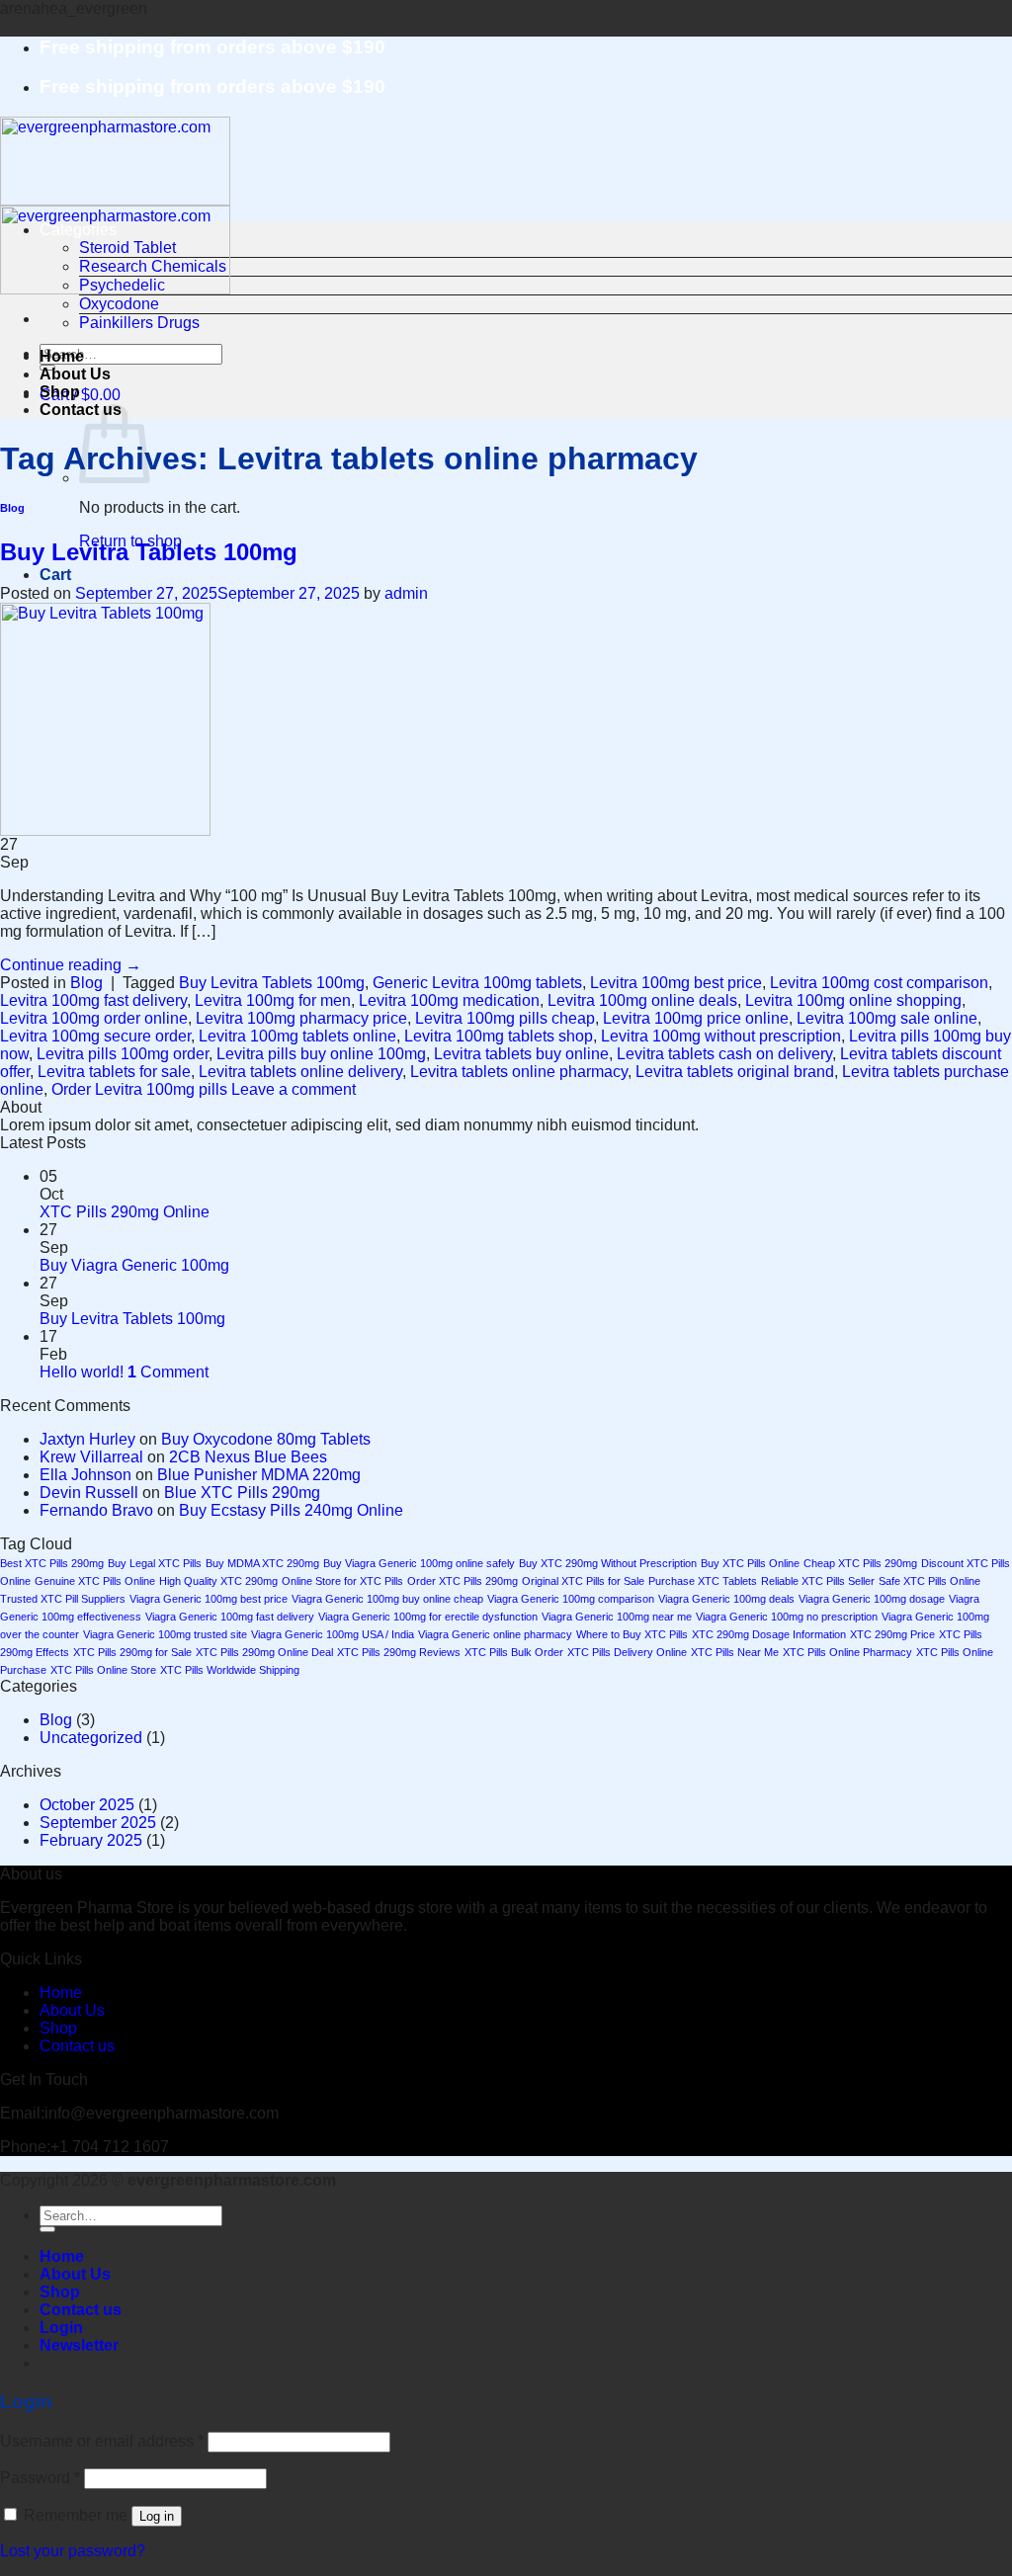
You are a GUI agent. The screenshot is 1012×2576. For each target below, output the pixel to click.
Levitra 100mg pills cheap (505, 1018)
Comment (168, 1372)
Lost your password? (73, 2551)
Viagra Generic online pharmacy (495, 1634)
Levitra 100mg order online (94, 1018)
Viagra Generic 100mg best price (209, 1599)
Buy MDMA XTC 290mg (262, 1563)
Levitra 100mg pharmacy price (301, 1018)
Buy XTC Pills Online (750, 1563)
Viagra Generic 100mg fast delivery (230, 1617)
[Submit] (47, 2229)
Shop (60, 392)
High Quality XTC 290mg (218, 1581)
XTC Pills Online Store (103, 1670)
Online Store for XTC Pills (342, 1581)
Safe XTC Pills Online (929, 1581)
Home (62, 356)
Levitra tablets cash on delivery (724, 1054)
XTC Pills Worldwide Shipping (230, 1670)
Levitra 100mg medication (449, 1000)
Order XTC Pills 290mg (463, 1581)
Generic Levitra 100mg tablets (477, 983)
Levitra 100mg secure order (95, 1036)
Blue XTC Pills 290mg (242, 1493)
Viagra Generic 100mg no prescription (787, 1617)
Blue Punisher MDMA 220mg (259, 1475)
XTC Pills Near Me (735, 1652)
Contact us (77, 2046)
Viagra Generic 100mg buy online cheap (387, 1599)
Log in (157, 2516)
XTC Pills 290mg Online (125, 1212)
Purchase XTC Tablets (703, 1581)
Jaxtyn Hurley (87, 1439)
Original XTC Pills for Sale (583, 1581)
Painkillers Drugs (139, 323)
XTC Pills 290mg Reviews (399, 1652)
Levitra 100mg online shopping (853, 1000)
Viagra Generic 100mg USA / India (333, 1634)
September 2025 (98, 1823)
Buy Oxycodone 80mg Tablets (266, 1439)
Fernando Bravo (96, 1510)
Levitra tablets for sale (114, 1072)
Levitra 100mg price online (696, 1018)
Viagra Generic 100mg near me (617, 1617)
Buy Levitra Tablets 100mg (149, 552)
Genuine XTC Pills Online (95, 1581)
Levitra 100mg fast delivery (93, 1000)
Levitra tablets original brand (735, 1072)
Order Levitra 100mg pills (139, 1089)
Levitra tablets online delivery (300, 1072)
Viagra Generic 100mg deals (726, 1599)
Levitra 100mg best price (676, 983)
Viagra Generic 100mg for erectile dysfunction (428, 1617)
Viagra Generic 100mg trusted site (165, 1634)
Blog (12, 508)
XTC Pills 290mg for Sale (132, 1652)
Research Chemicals (153, 266)
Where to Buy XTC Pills (632, 1634)
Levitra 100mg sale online (887, 1018)
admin (406, 593)
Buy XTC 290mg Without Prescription (608, 1563)
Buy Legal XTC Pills (155, 1563)
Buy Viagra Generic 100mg (134, 1265)
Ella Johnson (85, 1475)
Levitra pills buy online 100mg (321, 1054)
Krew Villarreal (91, 1457)
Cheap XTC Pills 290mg (860, 1563)
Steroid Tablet (127, 248)
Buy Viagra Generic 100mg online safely (419, 1563)
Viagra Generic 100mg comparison (571, 1599)
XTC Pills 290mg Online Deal (264, 1652)
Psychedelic (122, 285)
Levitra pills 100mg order (123, 1054)
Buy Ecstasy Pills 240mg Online (291, 1510)
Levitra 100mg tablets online (297, 1036)
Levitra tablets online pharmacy (519, 1072)
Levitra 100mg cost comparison (879, 983)
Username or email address (102, 2441)
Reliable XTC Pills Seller (818, 1581)
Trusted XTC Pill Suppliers (63, 1599)
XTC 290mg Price (892, 1634)
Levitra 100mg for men (273, 1000)
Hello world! (82, 1372)
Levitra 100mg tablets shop (499, 1036)
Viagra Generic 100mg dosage (872, 1599)
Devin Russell (89, 1493)
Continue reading (71, 965)
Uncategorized (91, 1738)
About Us (75, 374)
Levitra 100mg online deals (642, 1000)
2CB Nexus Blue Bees (248, 1457)
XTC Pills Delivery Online (627, 1652)
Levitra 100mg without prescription (721, 1036)
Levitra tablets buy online (521, 1054)
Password (40, 2478)
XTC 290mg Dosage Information (769, 1634)
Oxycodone (119, 304)
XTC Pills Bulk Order (514, 1652)
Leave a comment (294, 1089)
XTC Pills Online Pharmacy (847, 1652)
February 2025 (91, 1840)
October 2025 (87, 1805)
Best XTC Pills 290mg (52, 1563)
